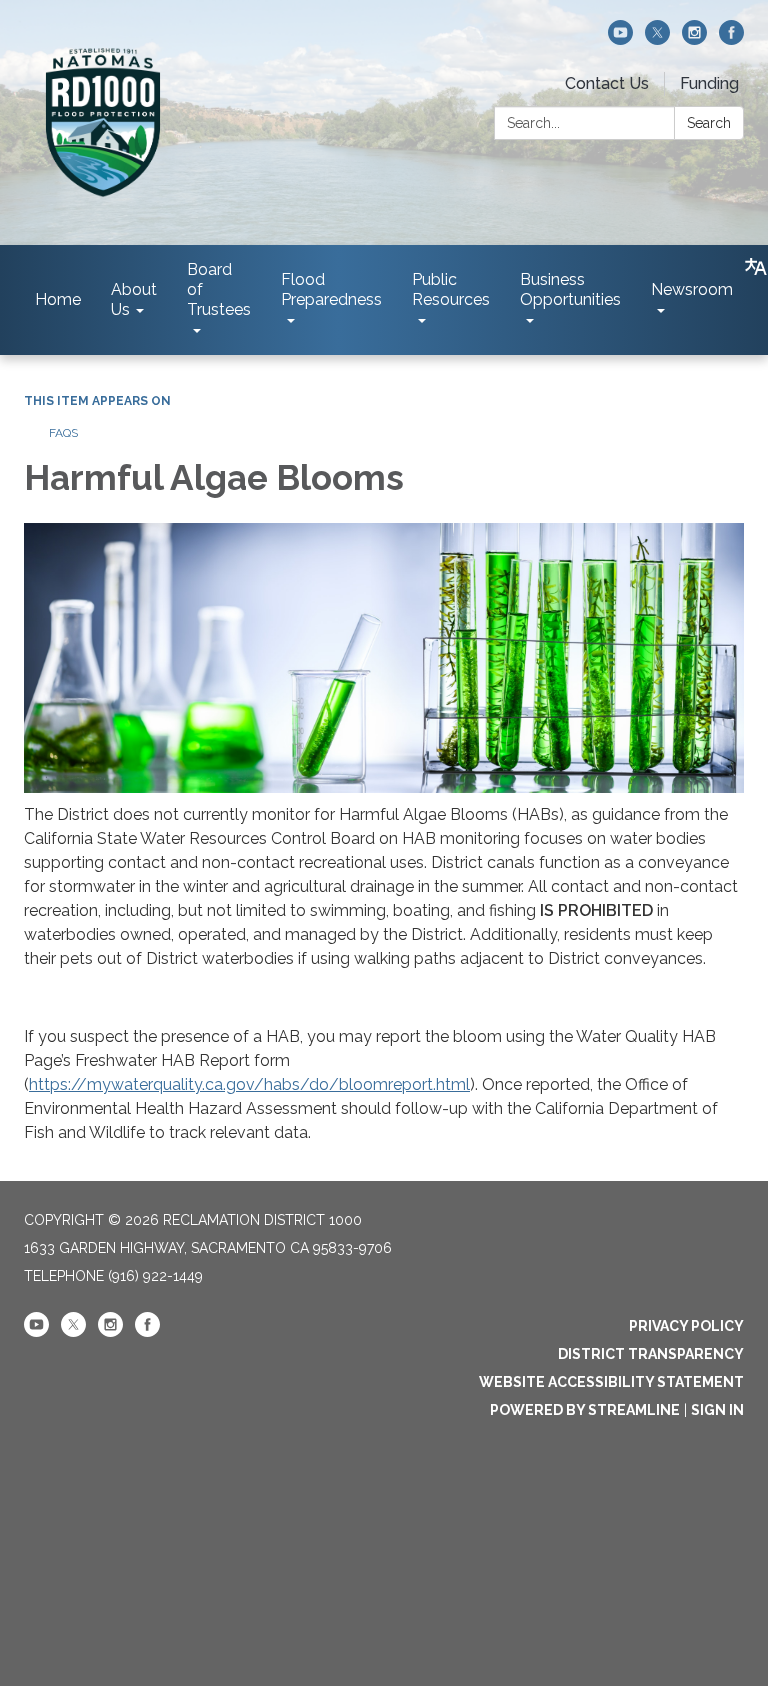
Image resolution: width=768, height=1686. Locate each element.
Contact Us (607, 83)
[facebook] (731, 39)
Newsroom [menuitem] (692, 289)
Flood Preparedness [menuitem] (331, 289)
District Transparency (651, 1354)
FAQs (63, 433)
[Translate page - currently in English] (756, 267)
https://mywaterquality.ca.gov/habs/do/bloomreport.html (249, 1084)
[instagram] (694, 39)
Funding (709, 83)
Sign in (717, 1410)
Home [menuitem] (58, 299)
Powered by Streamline (585, 1410)
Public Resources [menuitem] (451, 289)
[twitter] (657, 39)
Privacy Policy (686, 1326)
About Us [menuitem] (134, 299)
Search (709, 123)
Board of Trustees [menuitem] (219, 289)
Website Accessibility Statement (611, 1382)
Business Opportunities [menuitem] (570, 289)
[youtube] (620, 39)
